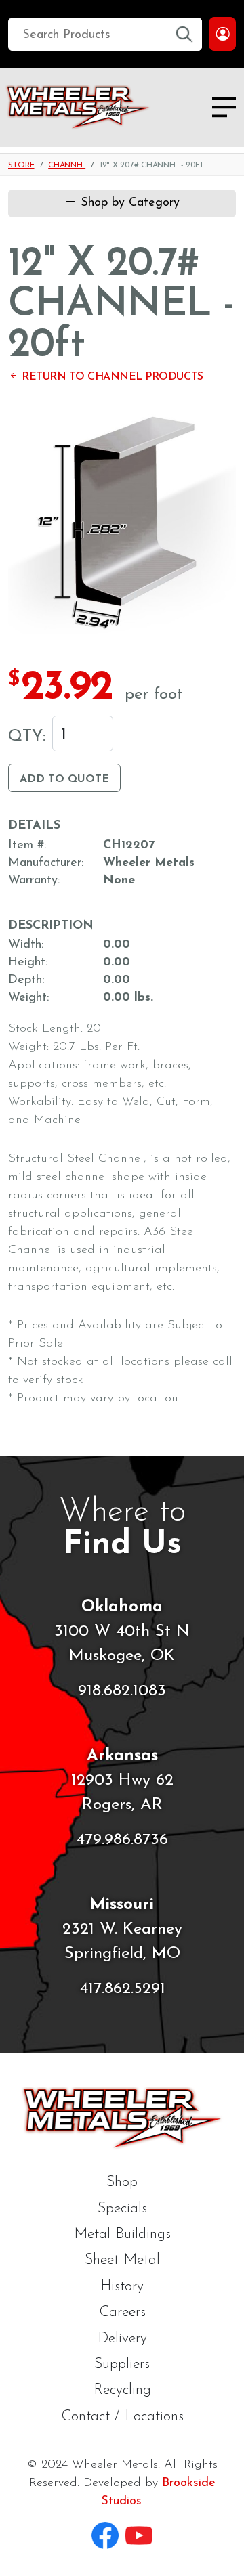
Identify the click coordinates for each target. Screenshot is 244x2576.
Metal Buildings (122, 2234)
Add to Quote (64, 779)
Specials (122, 2209)
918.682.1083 (122, 1691)
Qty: (27, 737)
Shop (122, 2182)
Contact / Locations (122, 2417)
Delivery (122, 2339)
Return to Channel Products (111, 377)
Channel (67, 165)
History (122, 2287)
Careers (122, 2312)
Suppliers (122, 2364)
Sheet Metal (122, 2260)
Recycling (122, 2390)
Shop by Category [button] (128, 203)
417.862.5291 (122, 1989)
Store (21, 165)
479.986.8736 (122, 1840)
